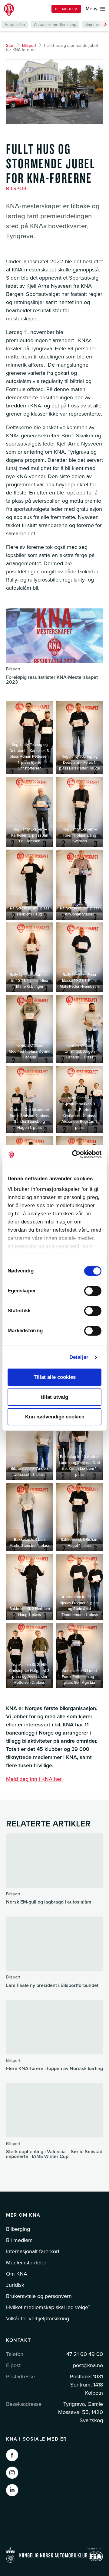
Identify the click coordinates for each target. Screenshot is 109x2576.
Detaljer (79, 1357)
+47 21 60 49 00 (83, 2354)
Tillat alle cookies (55, 1377)
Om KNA (17, 2274)
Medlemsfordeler (26, 2263)
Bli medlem (66, 9)
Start (10, 45)
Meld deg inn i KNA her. (34, 1779)
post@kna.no (88, 2365)
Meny (92, 9)
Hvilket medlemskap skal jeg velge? (48, 2307)
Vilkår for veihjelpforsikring (38, 2318)
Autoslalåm (15, 25)
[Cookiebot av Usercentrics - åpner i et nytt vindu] (77, 1154)
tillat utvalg (54, 1397)
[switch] (93, 1291)
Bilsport (29, 45)
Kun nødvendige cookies (55, 1417)
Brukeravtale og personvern (39, 2296)
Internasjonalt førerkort (33, 2251)
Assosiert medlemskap (55, 25)
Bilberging (18, 2229)
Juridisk (15, 2285)
